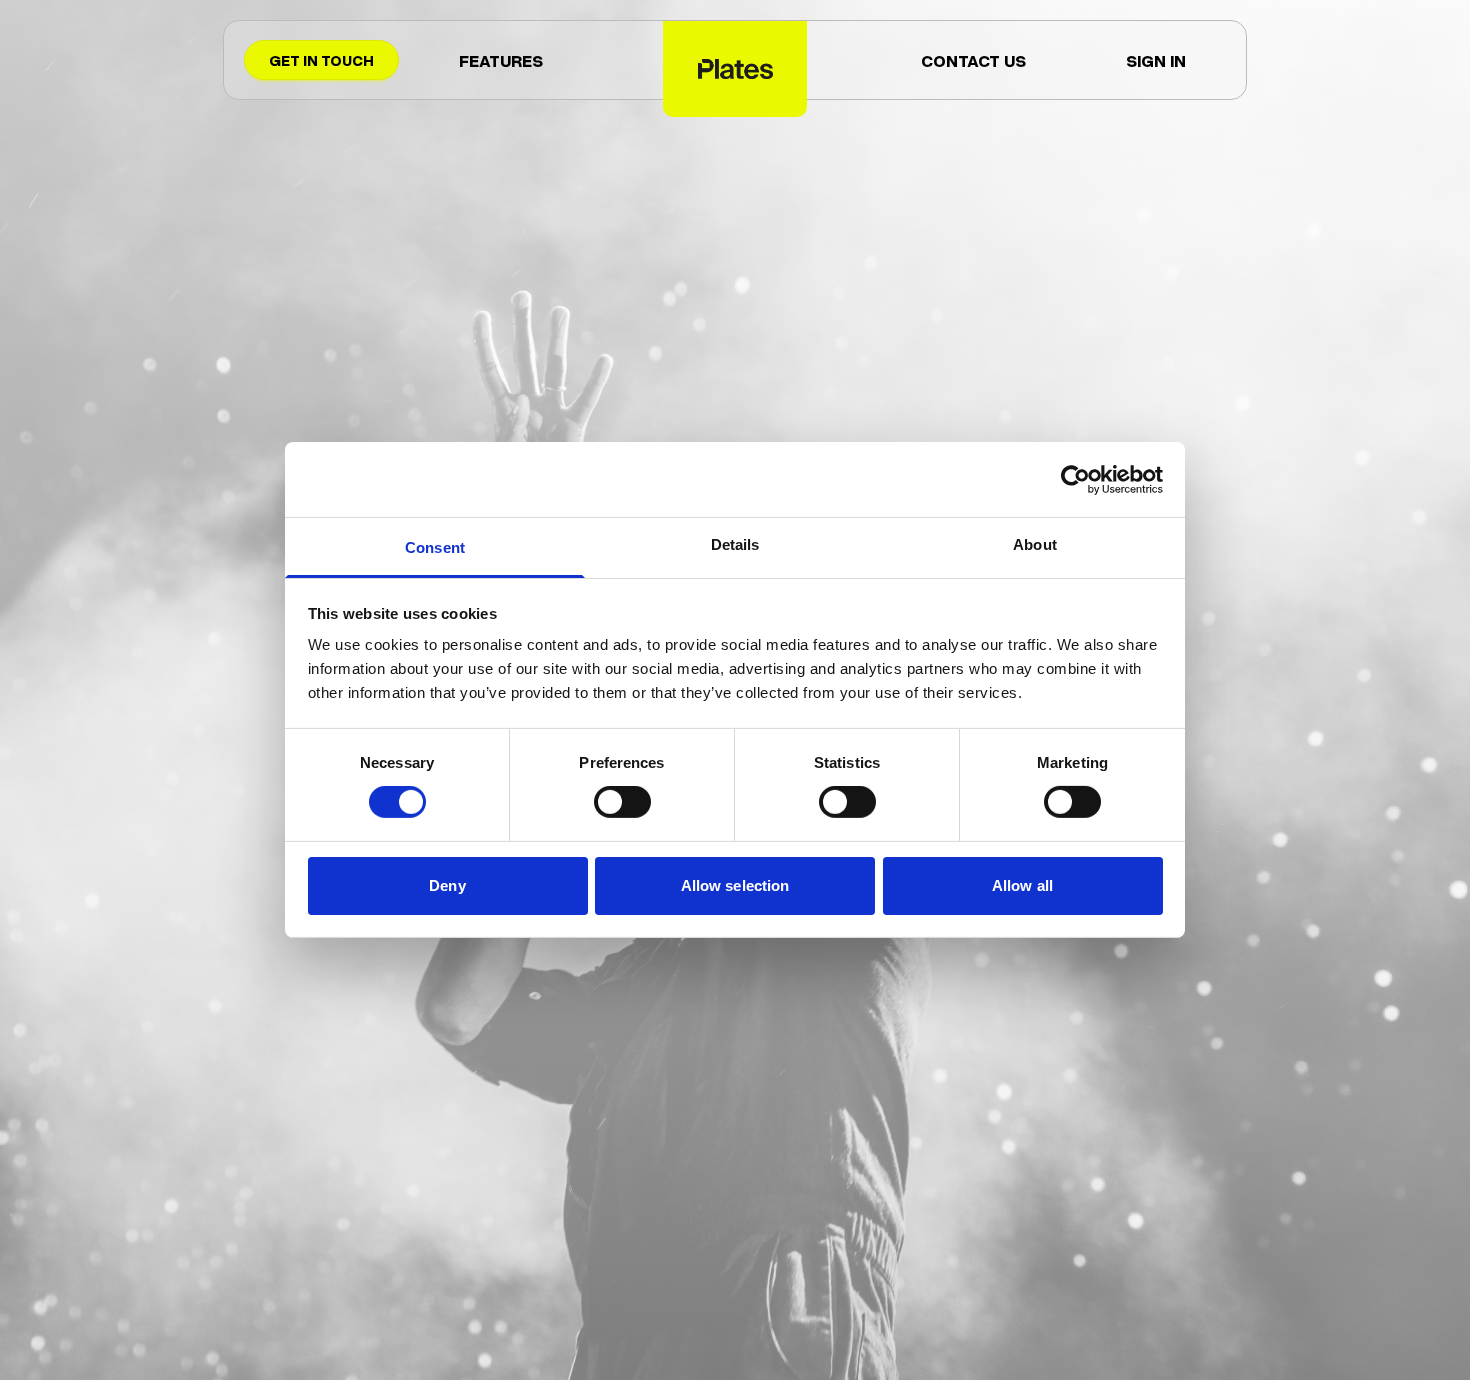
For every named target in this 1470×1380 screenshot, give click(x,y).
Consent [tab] (435, 547)
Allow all (1022, 885)
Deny (447, 885)
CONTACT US (973, 60)
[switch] (622, 802)
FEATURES (501, 60)
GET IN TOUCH (321, 60)
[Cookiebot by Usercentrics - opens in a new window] (1075, 479)
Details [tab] (735, 544)
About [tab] (1035, 544)
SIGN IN (1156, 60)
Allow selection (735, 885)
